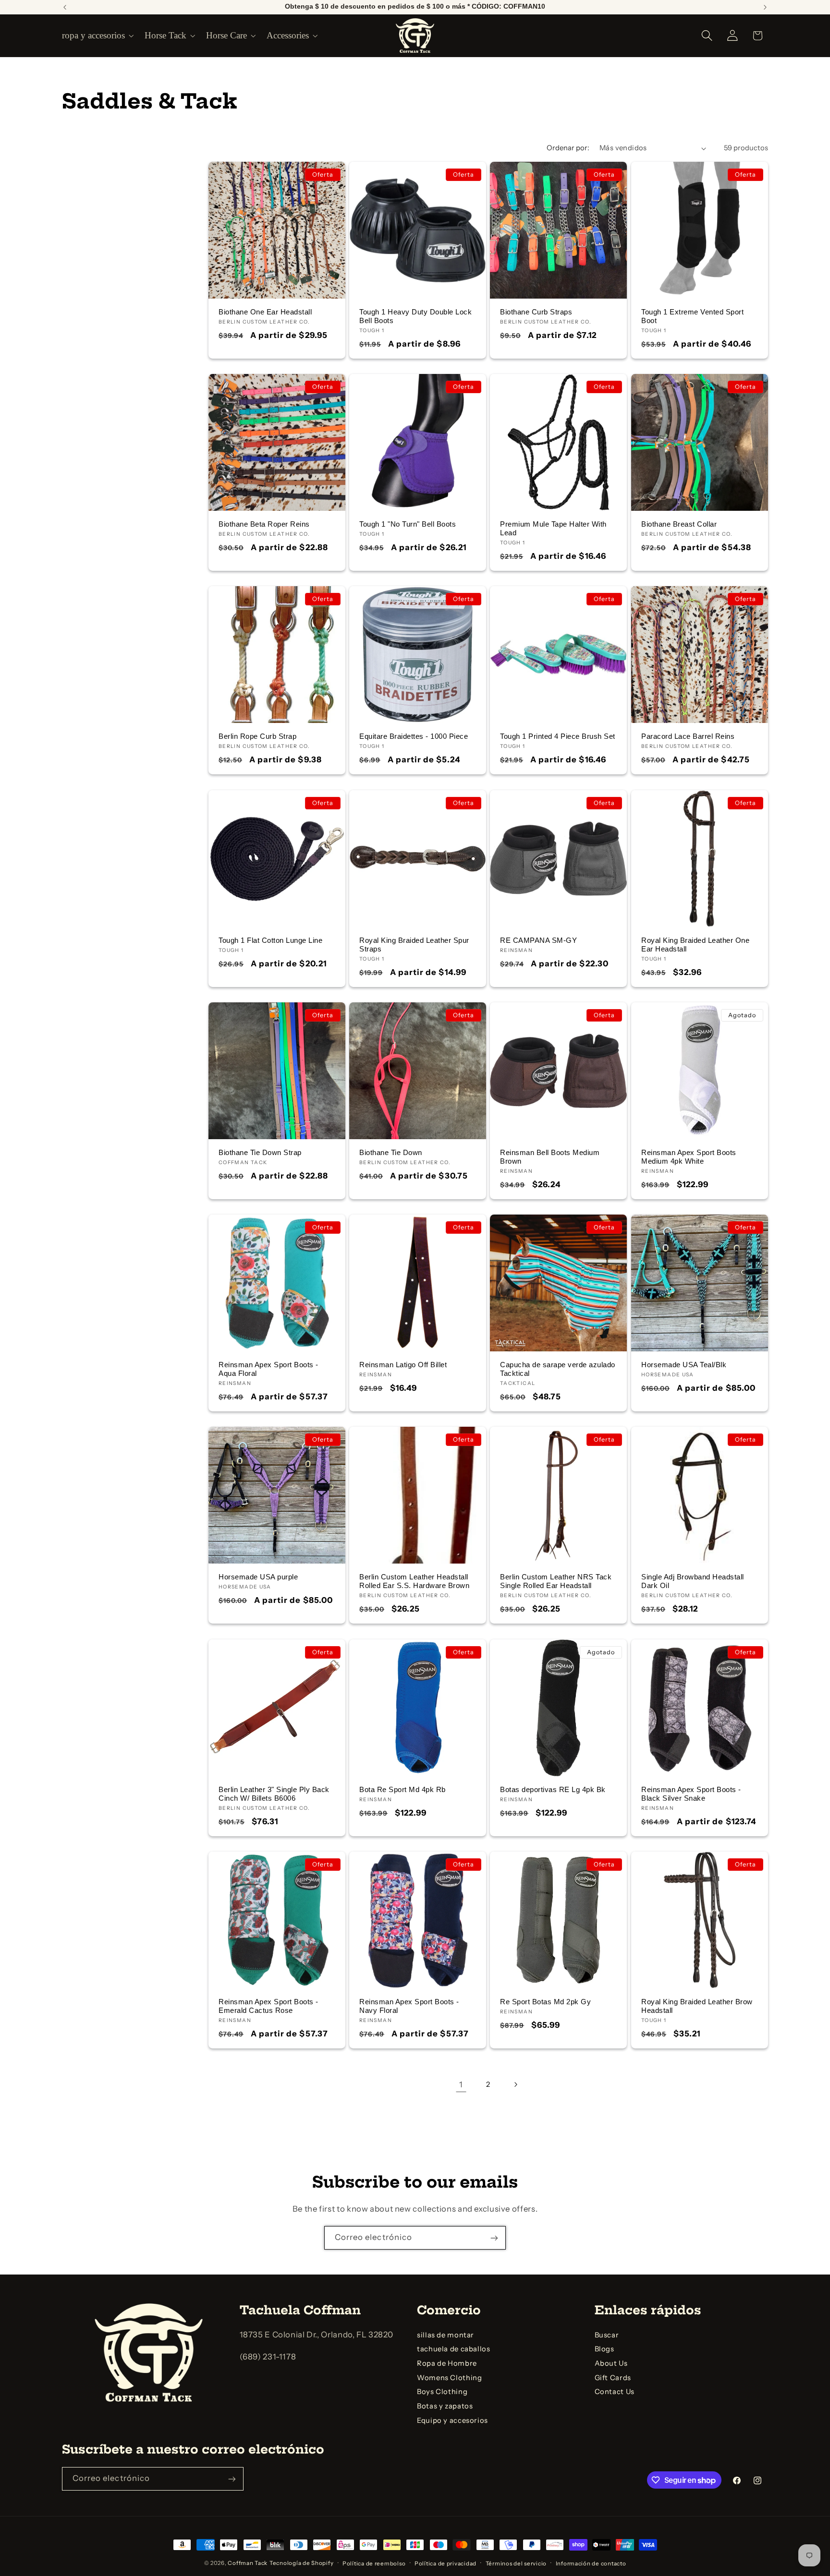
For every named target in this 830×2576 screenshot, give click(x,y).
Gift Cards (613, 2378)
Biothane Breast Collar (679, 524)
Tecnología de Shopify (301, 2563)
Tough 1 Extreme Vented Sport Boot (692, 316)
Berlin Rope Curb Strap (257, 736)
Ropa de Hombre (447, 2364)
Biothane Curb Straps (536, 312)
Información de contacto (591, 2563)
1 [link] (461, 2084)
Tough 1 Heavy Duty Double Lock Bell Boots (415, 316)
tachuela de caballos (454, 2349)
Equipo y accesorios (452, 2420)
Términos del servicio (516, 2563)
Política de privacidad (446, 2563)
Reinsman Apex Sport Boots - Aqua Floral (269, 1369)
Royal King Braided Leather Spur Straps (414, 944)
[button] (97, 36)
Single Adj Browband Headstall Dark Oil (693, 1581)
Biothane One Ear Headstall (265, 312)
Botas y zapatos (445, 2407)
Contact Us (615, 2392)
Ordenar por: (568, 148)
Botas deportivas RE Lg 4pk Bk (553, 1789)
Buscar (607, 2335)
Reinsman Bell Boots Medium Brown (550, 1157)
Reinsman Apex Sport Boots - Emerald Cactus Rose (269, 2006)
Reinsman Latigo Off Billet (403, 1365)
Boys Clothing (442, 2392)
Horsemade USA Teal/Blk (684, 1365)
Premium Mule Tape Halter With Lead (553, 529)
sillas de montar (446, 2335)
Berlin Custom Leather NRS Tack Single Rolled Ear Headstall (556, 1581)
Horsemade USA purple (258, 1577)
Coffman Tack (248, 2563)
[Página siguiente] (515, 2085)
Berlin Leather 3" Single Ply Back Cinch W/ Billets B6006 (274, 1794)
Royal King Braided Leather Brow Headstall (697, 2006)
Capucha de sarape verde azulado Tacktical (558, 1369)
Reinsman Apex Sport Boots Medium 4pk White (689, 1157)
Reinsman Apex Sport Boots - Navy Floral (409, 2006)
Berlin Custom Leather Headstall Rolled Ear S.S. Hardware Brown (414, 1581)
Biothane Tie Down (391, 1153)
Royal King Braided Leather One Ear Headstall (695, 944)
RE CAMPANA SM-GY (538, 940)
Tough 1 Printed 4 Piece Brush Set (558, 736)
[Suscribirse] (494, 2238)
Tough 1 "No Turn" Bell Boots (408, 524)
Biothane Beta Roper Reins (264, 524)
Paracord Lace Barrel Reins (688, 736)
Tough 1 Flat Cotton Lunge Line (270, 940)
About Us (611, 2364)
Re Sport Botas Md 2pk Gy (545, 2002)
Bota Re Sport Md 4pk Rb (403, 1789)
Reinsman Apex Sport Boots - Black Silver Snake (691, 1794)
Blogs (604, 2349)
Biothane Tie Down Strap (260, 1153)
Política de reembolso (374, 2563)
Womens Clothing (449, 2378)
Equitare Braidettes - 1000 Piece (414, 736)
